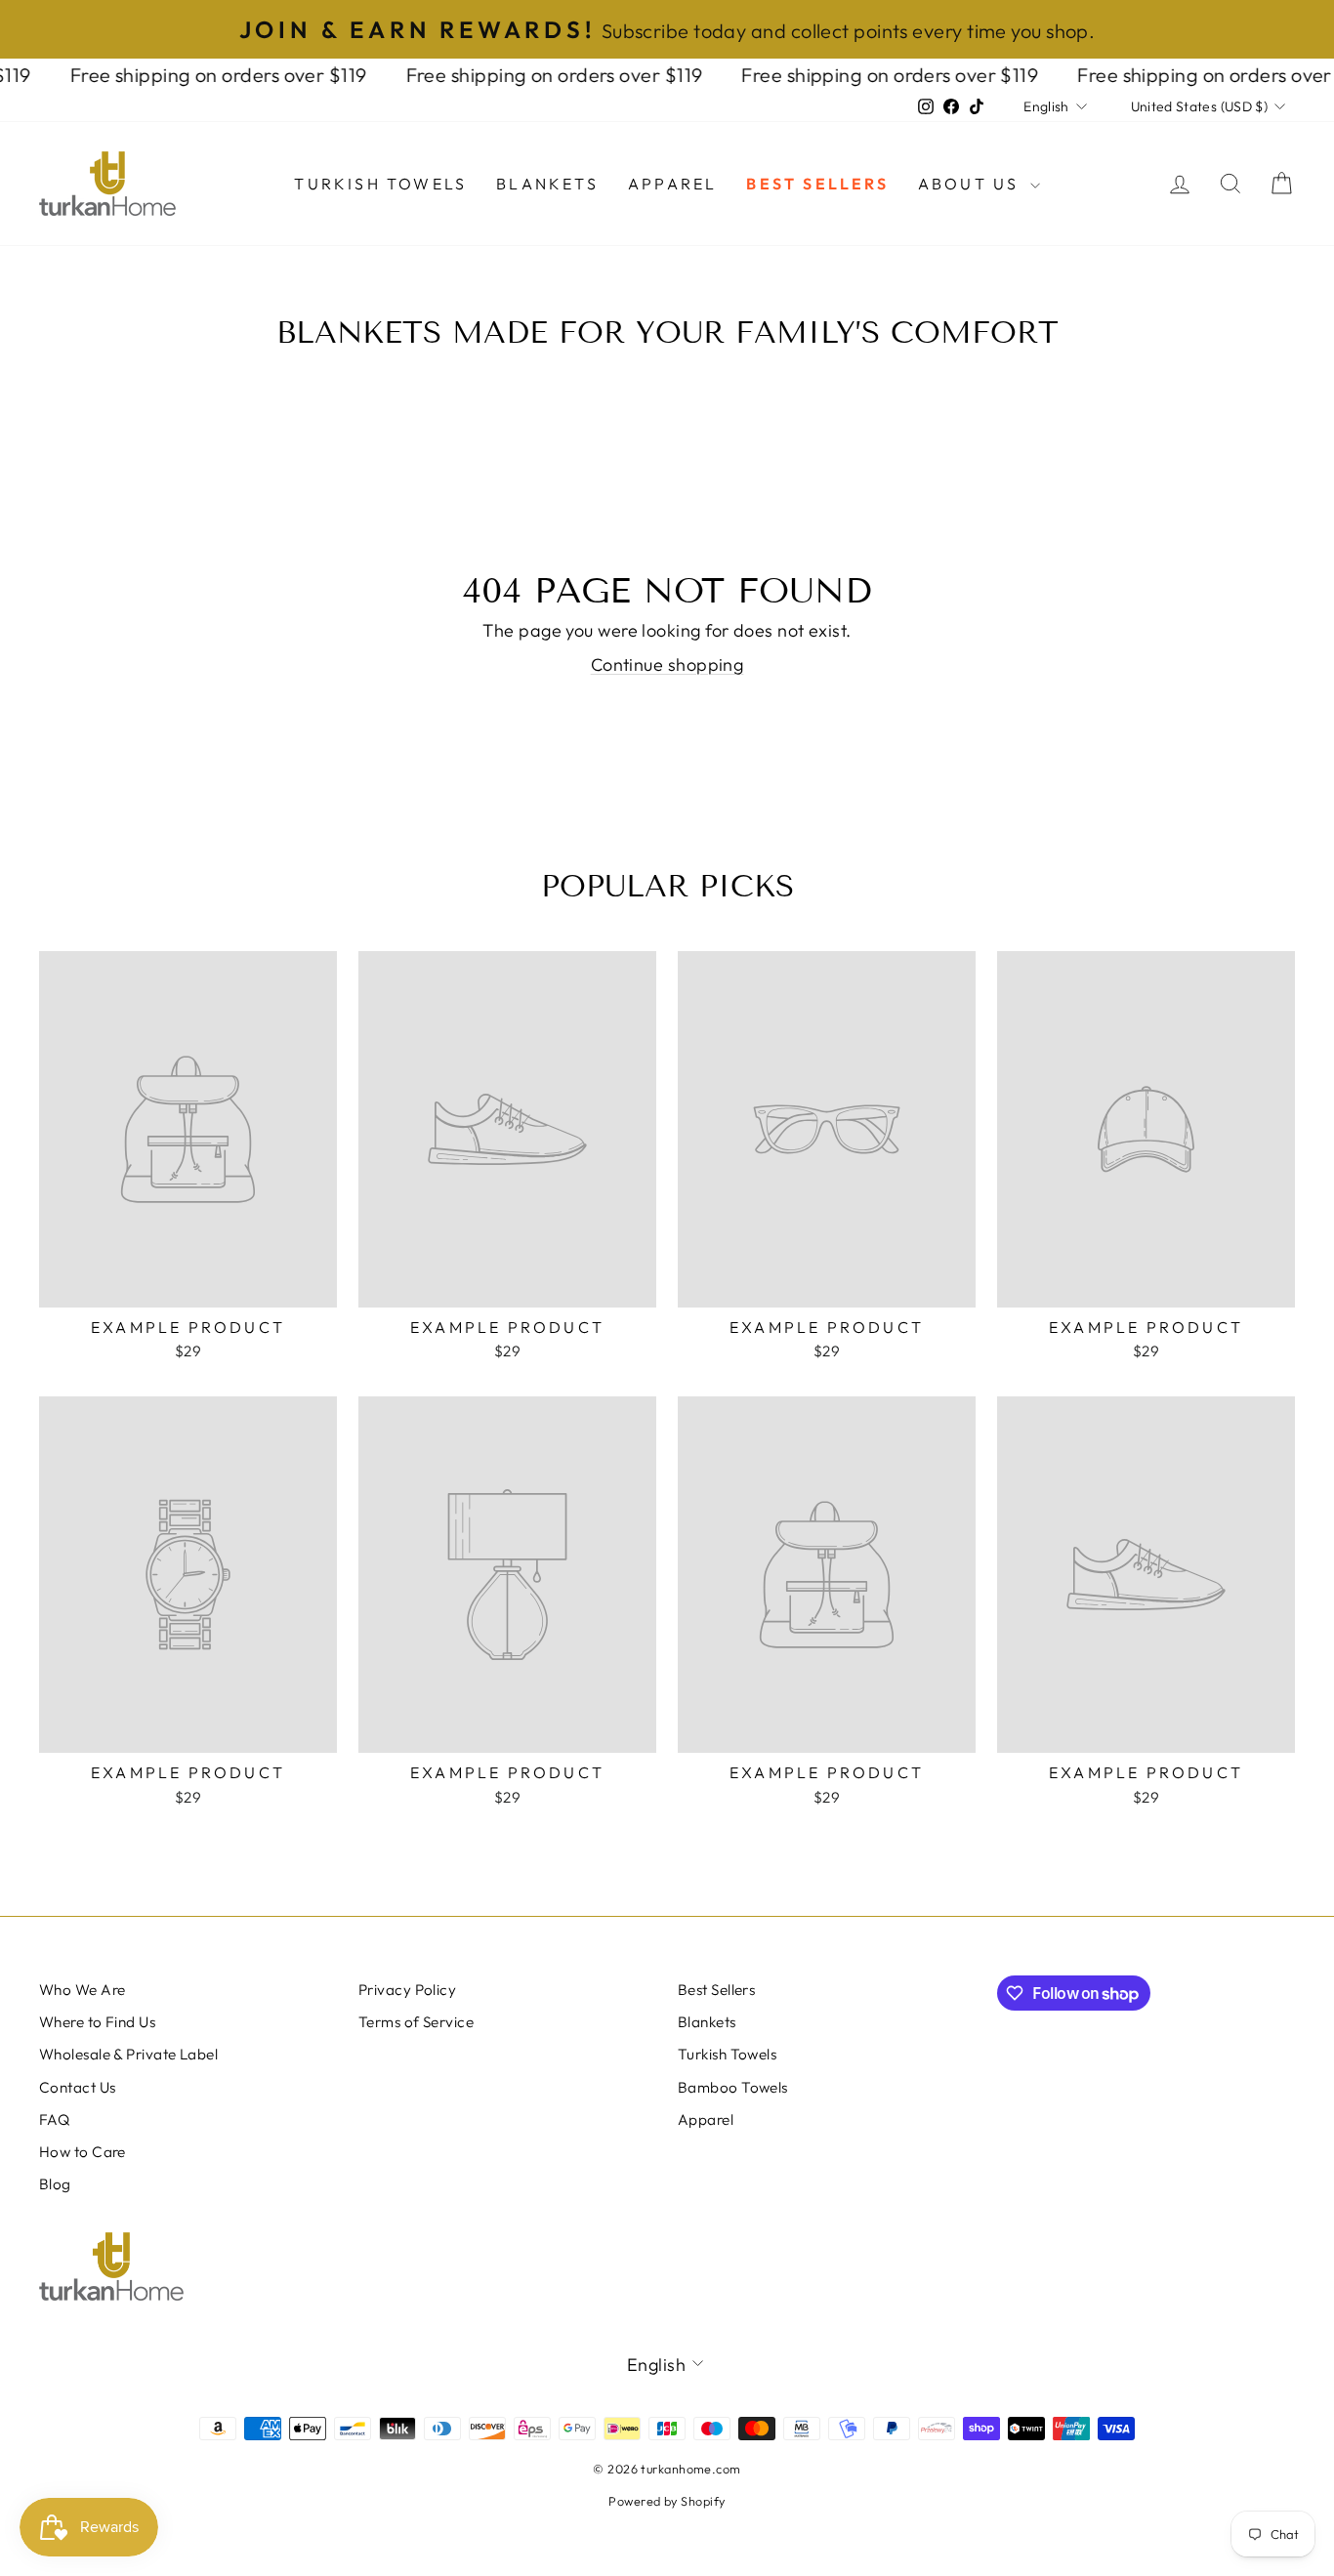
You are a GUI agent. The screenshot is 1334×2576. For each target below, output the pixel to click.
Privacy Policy (407, 1990)
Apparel (672, 184)
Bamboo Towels (733, 2087)
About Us (972, 184)
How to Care (83, 2152)
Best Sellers (817, 184)
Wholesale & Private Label (128, 2054)
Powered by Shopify (667, 2501)
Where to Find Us (97, 2022)
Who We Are (83, 1990)
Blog (55, 2184)
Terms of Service (416, 2022)
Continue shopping (667, 665)
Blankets (547, 184)
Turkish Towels (380, 184)
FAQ (54, 2119)
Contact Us (78, 2087)
